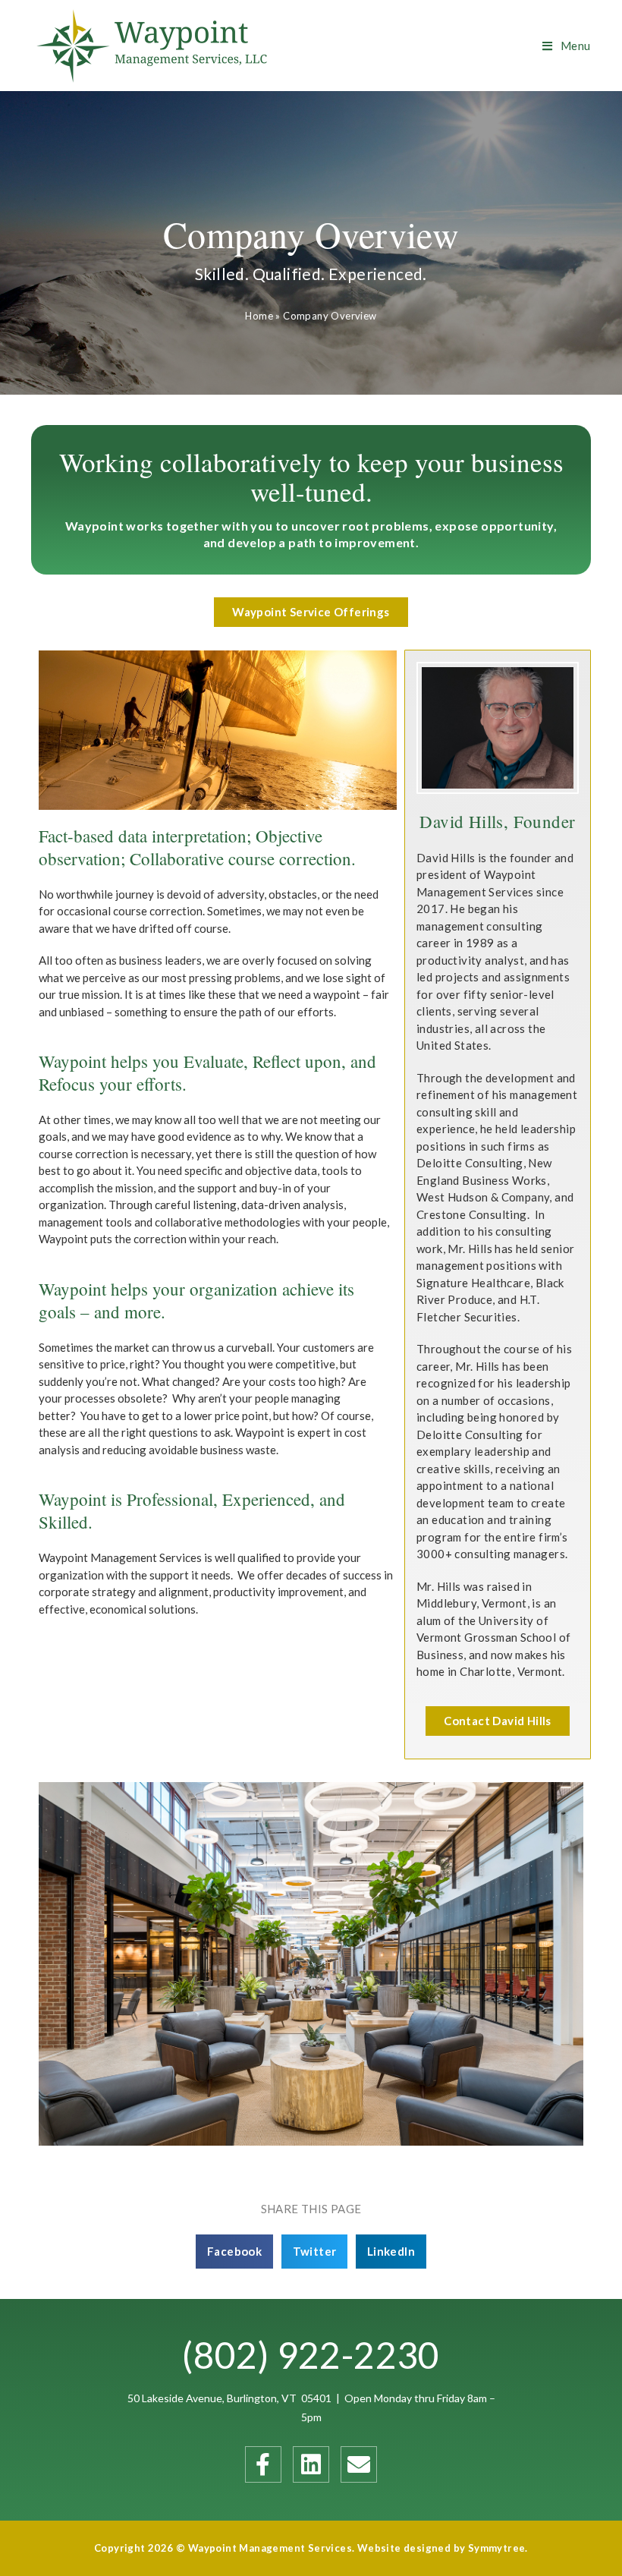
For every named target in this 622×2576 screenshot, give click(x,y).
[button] (311, 612)
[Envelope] (359, 2464)
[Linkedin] (311, 2464)
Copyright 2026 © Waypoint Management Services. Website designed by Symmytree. (311, 2548)
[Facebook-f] (263, 2464)
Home (259, 316)
